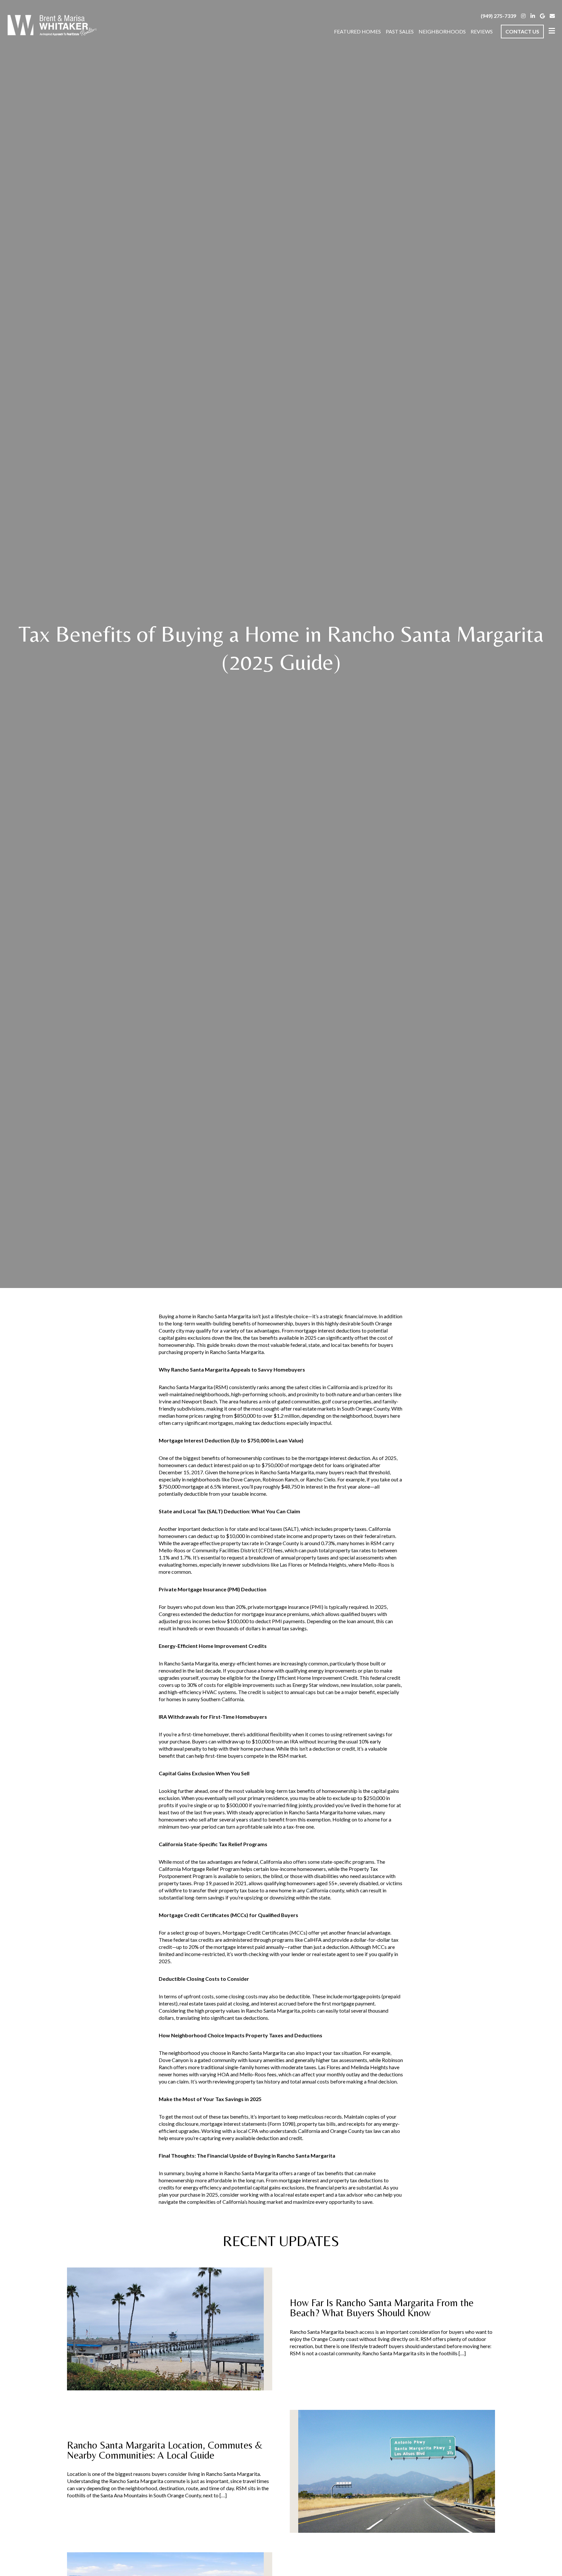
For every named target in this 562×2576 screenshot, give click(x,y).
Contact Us (522, 31)
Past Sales (400, 31)
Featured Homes (357, 31)
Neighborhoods (442, 31)
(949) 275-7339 (498, 16)
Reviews (482, 31)
